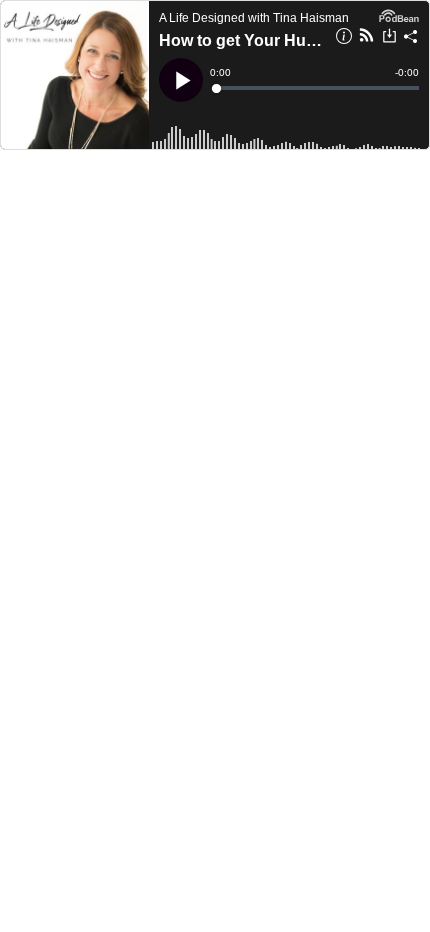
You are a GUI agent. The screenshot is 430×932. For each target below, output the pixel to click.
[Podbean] (399, 14)
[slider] (316, 88)
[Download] (389, 38)
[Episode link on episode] (75, 75)
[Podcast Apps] (366, 38)
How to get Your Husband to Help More (241, 40)
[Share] (411, 39)
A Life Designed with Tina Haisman (254, 18)
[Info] (344, 39)
